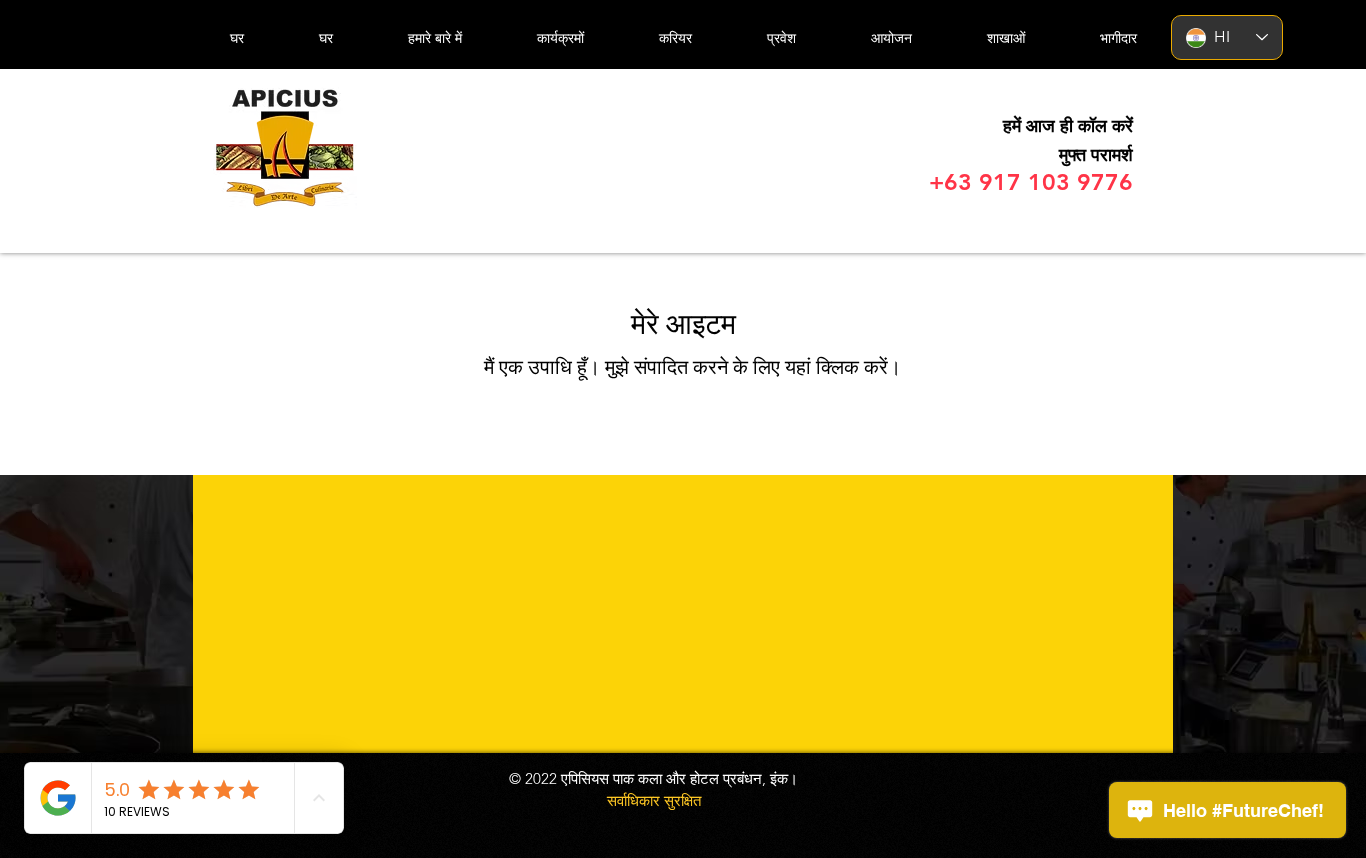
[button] (1005, 38)
